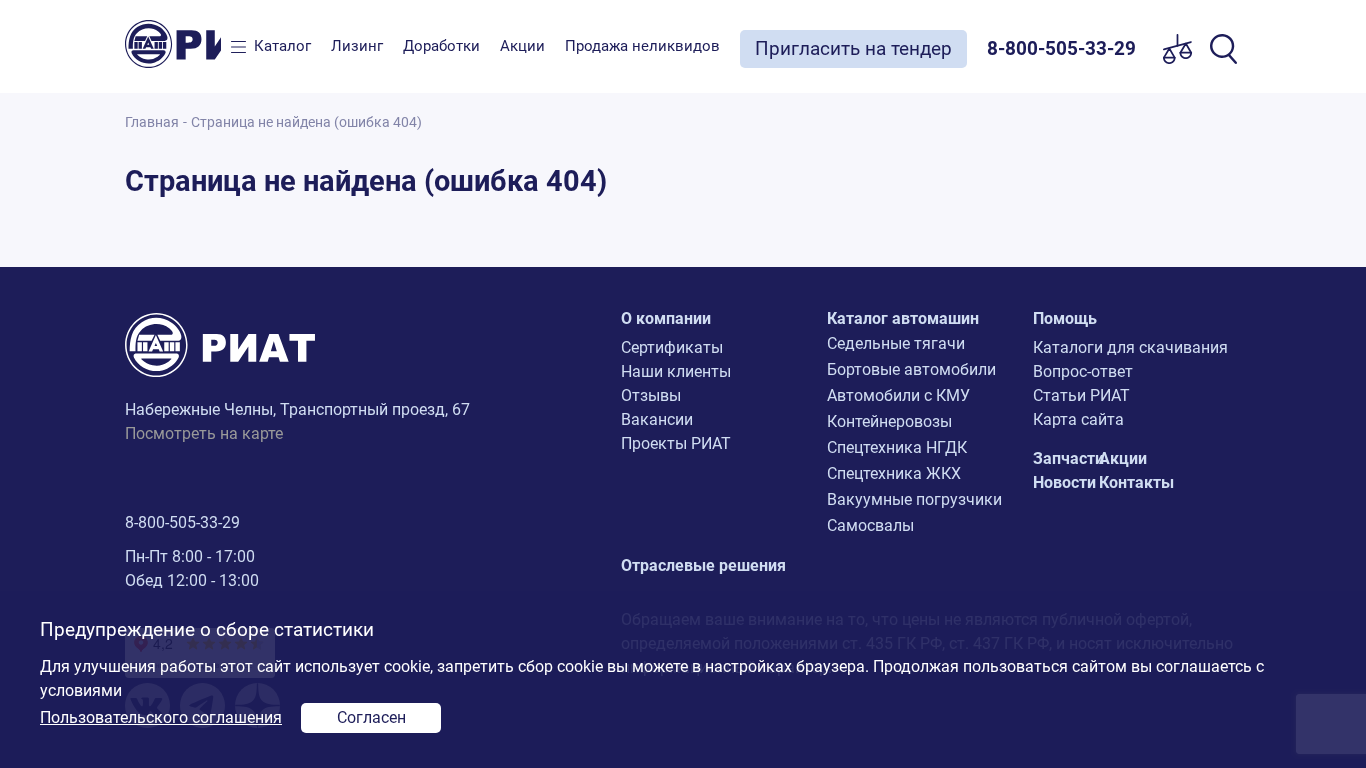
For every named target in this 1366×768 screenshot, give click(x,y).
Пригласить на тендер (853, 48)
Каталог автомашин (903, 318)
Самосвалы (870, 525)
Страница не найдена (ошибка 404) (306, 122)
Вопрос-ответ (1083, 371)
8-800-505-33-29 (182, 522)
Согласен (371, 717)
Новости (1064, 482)
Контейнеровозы (889, 421)
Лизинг (357, 46)
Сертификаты (672, 347)
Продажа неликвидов (642, 46)
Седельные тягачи (896, 343)
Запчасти (1068, 458)
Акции (522, 46)
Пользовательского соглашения (161, 717)
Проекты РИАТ (676, 443)
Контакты (1136, 482)
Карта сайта (1078, 419)
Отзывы (651, 395)
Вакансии (657, 419)
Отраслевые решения (703, 565)
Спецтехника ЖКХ (894, 473)
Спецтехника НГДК (897, 447)
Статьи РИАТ (1081, 395)
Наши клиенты (676, 371)
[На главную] (173, 44)
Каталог (282, 46)
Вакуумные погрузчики (914, 499)
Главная (152, 122)
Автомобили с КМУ (898, 395)
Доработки (441, 46)
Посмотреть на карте (204, 433)
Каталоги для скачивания (1130, 347)
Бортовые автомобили (911, 369)
